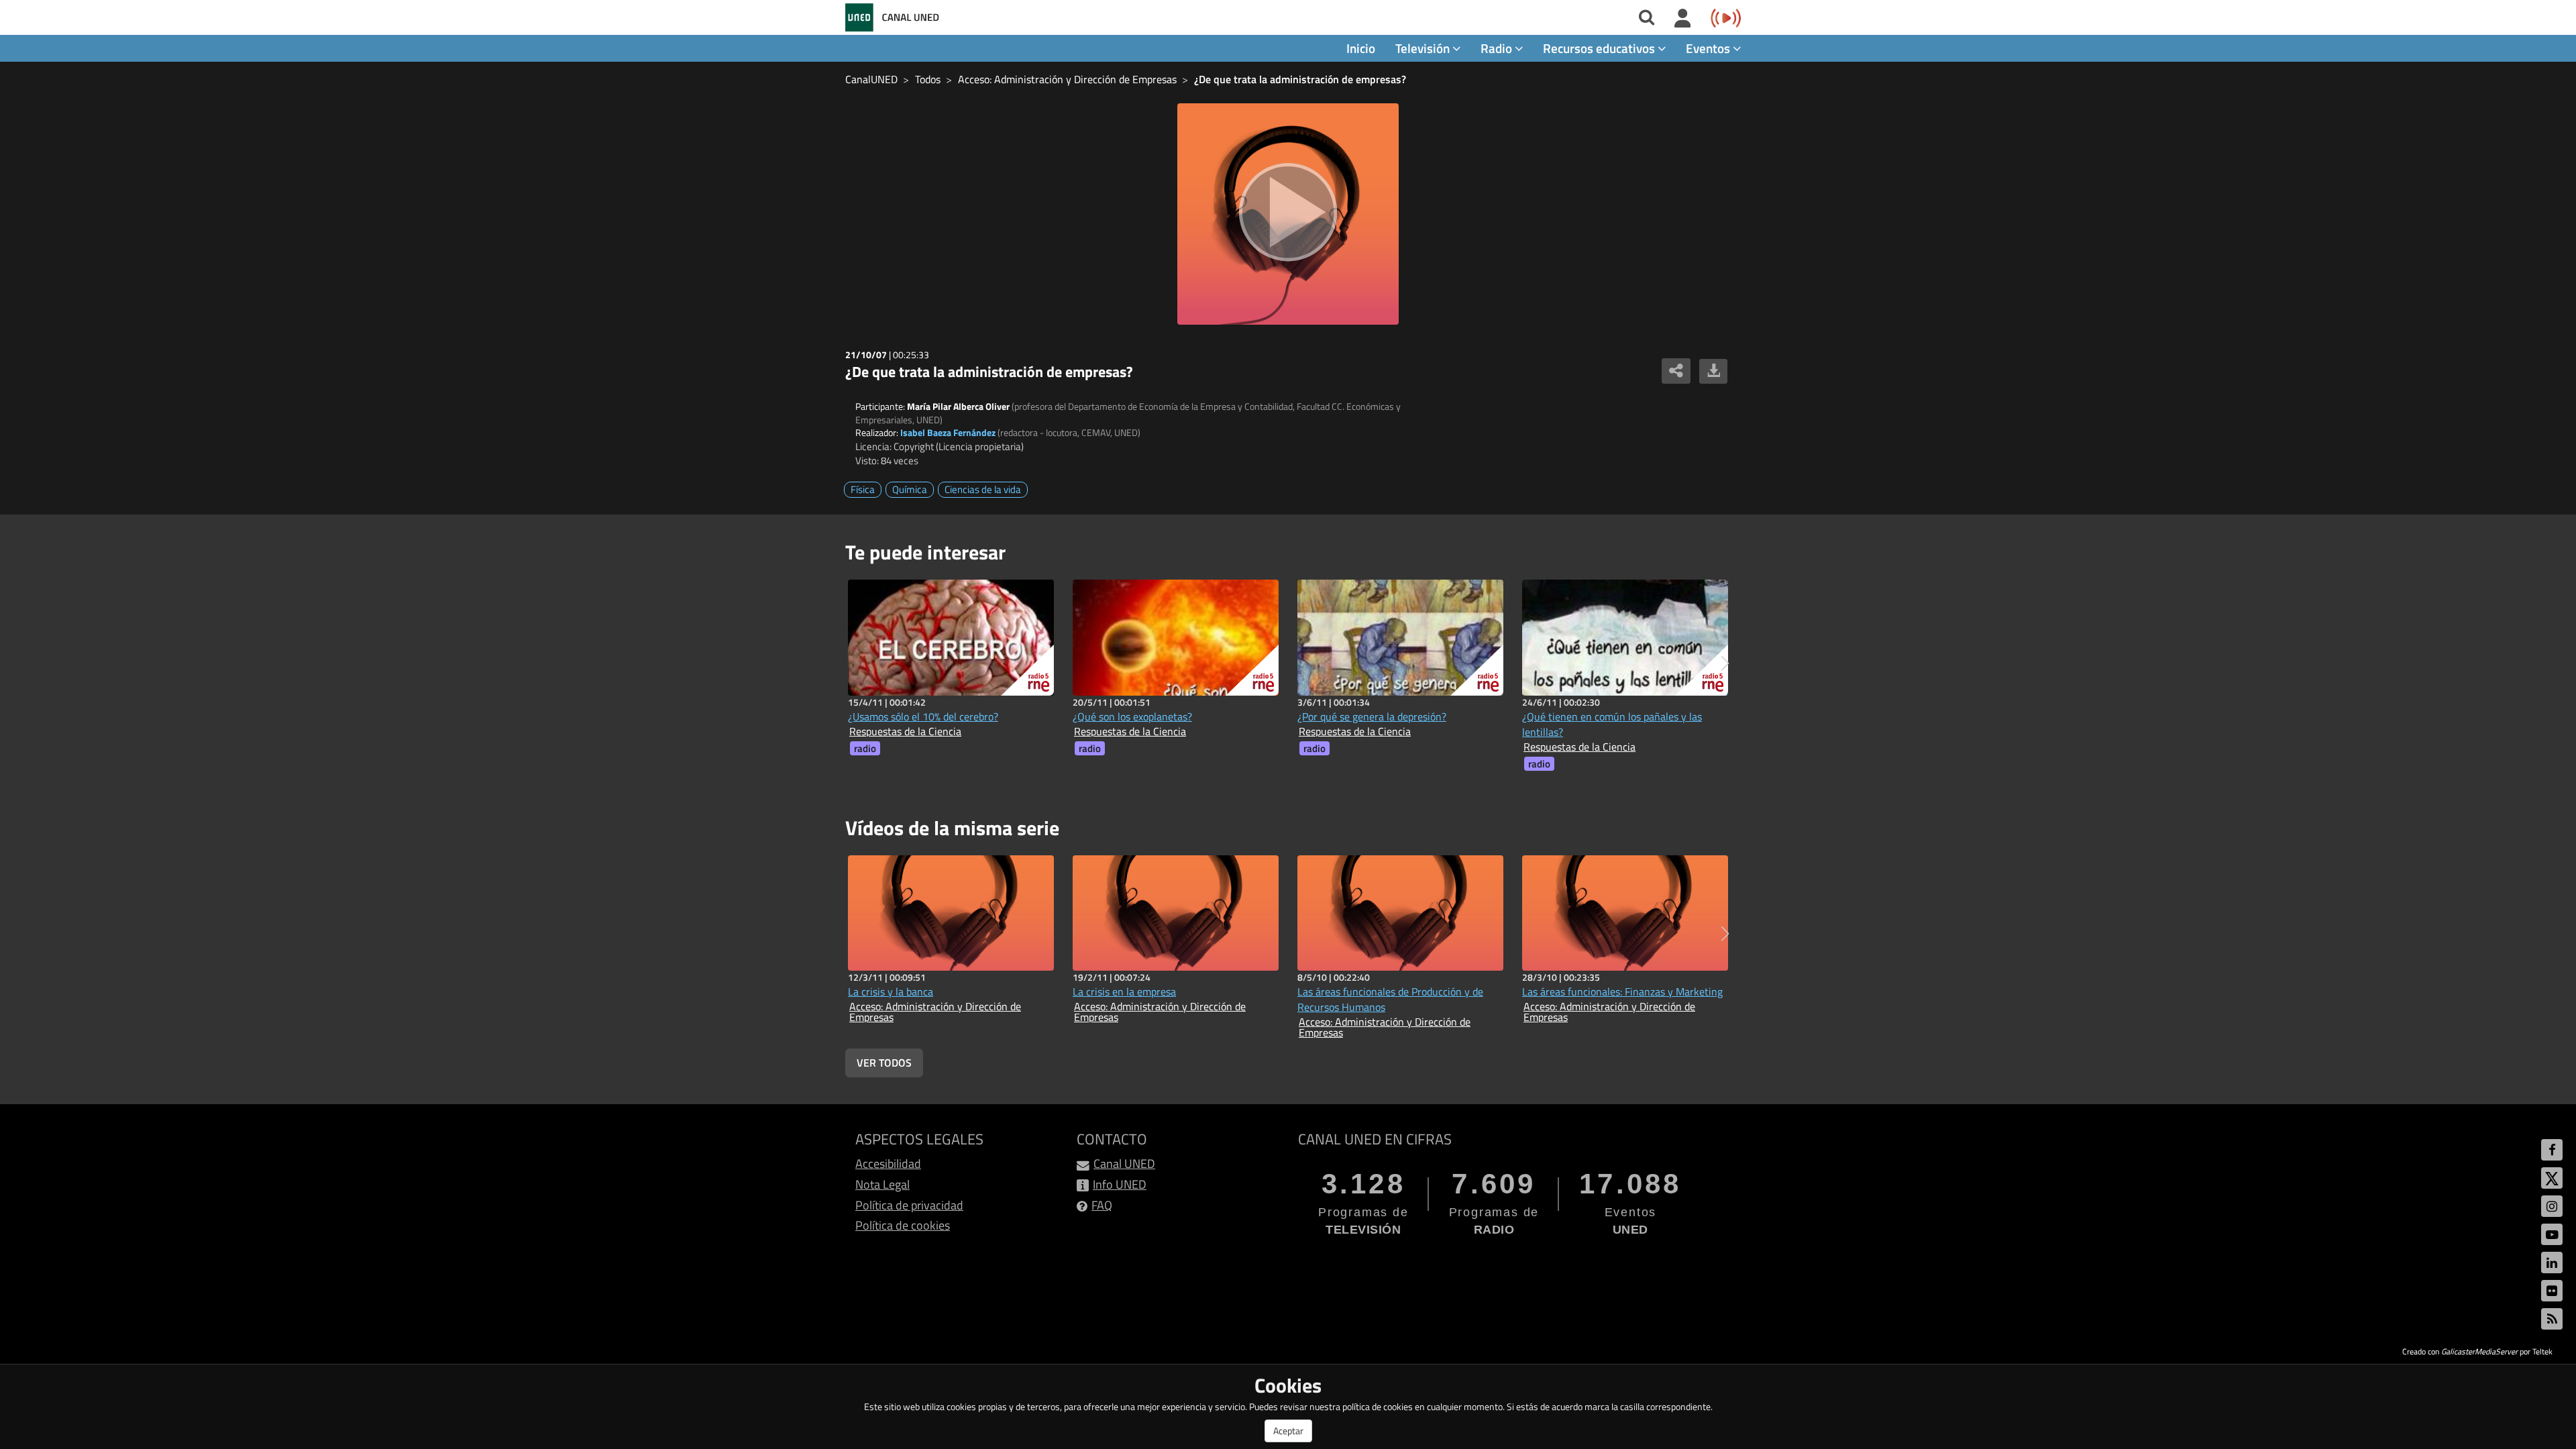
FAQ (1102, 1205)
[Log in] (1683, 19)
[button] (1725, 663)
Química (910, 489)
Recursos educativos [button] (1600, 48)
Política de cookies (903, 1225)
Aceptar (1288, 1431)
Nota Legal (882, 1184)
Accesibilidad (888, 1164)
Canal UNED (1124, 1164)
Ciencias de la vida (983, 489)
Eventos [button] (1709, 48)
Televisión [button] (1424, 48)
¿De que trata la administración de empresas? (1300, 79)
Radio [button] (1498, 48)
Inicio (1361, 48)
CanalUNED (871, 79)
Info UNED (1120, 1184)
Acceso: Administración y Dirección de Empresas (1067, 79)
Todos (928, 79)
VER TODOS (884, 1063)
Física (863, 489)
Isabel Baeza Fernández (948, 432)
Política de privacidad (909, 1205)
